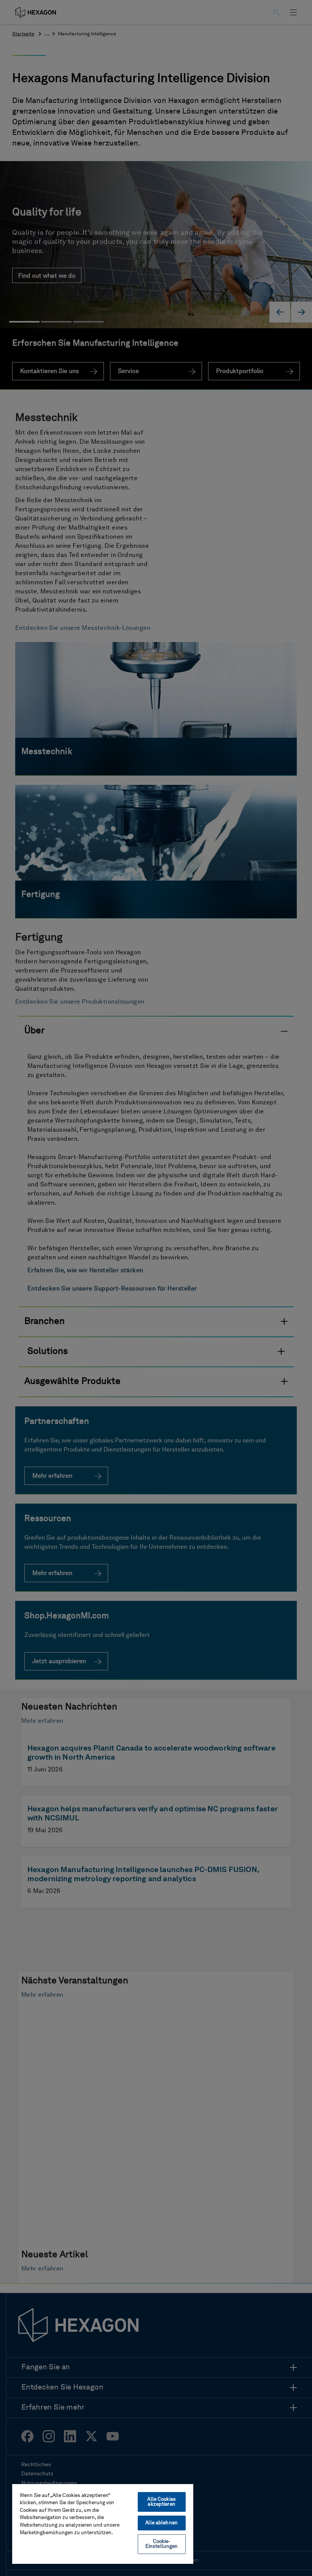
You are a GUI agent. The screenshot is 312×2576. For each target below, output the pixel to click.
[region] (103, 2524)
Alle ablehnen (162, 2523)
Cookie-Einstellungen (162, 2544)
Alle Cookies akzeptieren (162, 2502)
